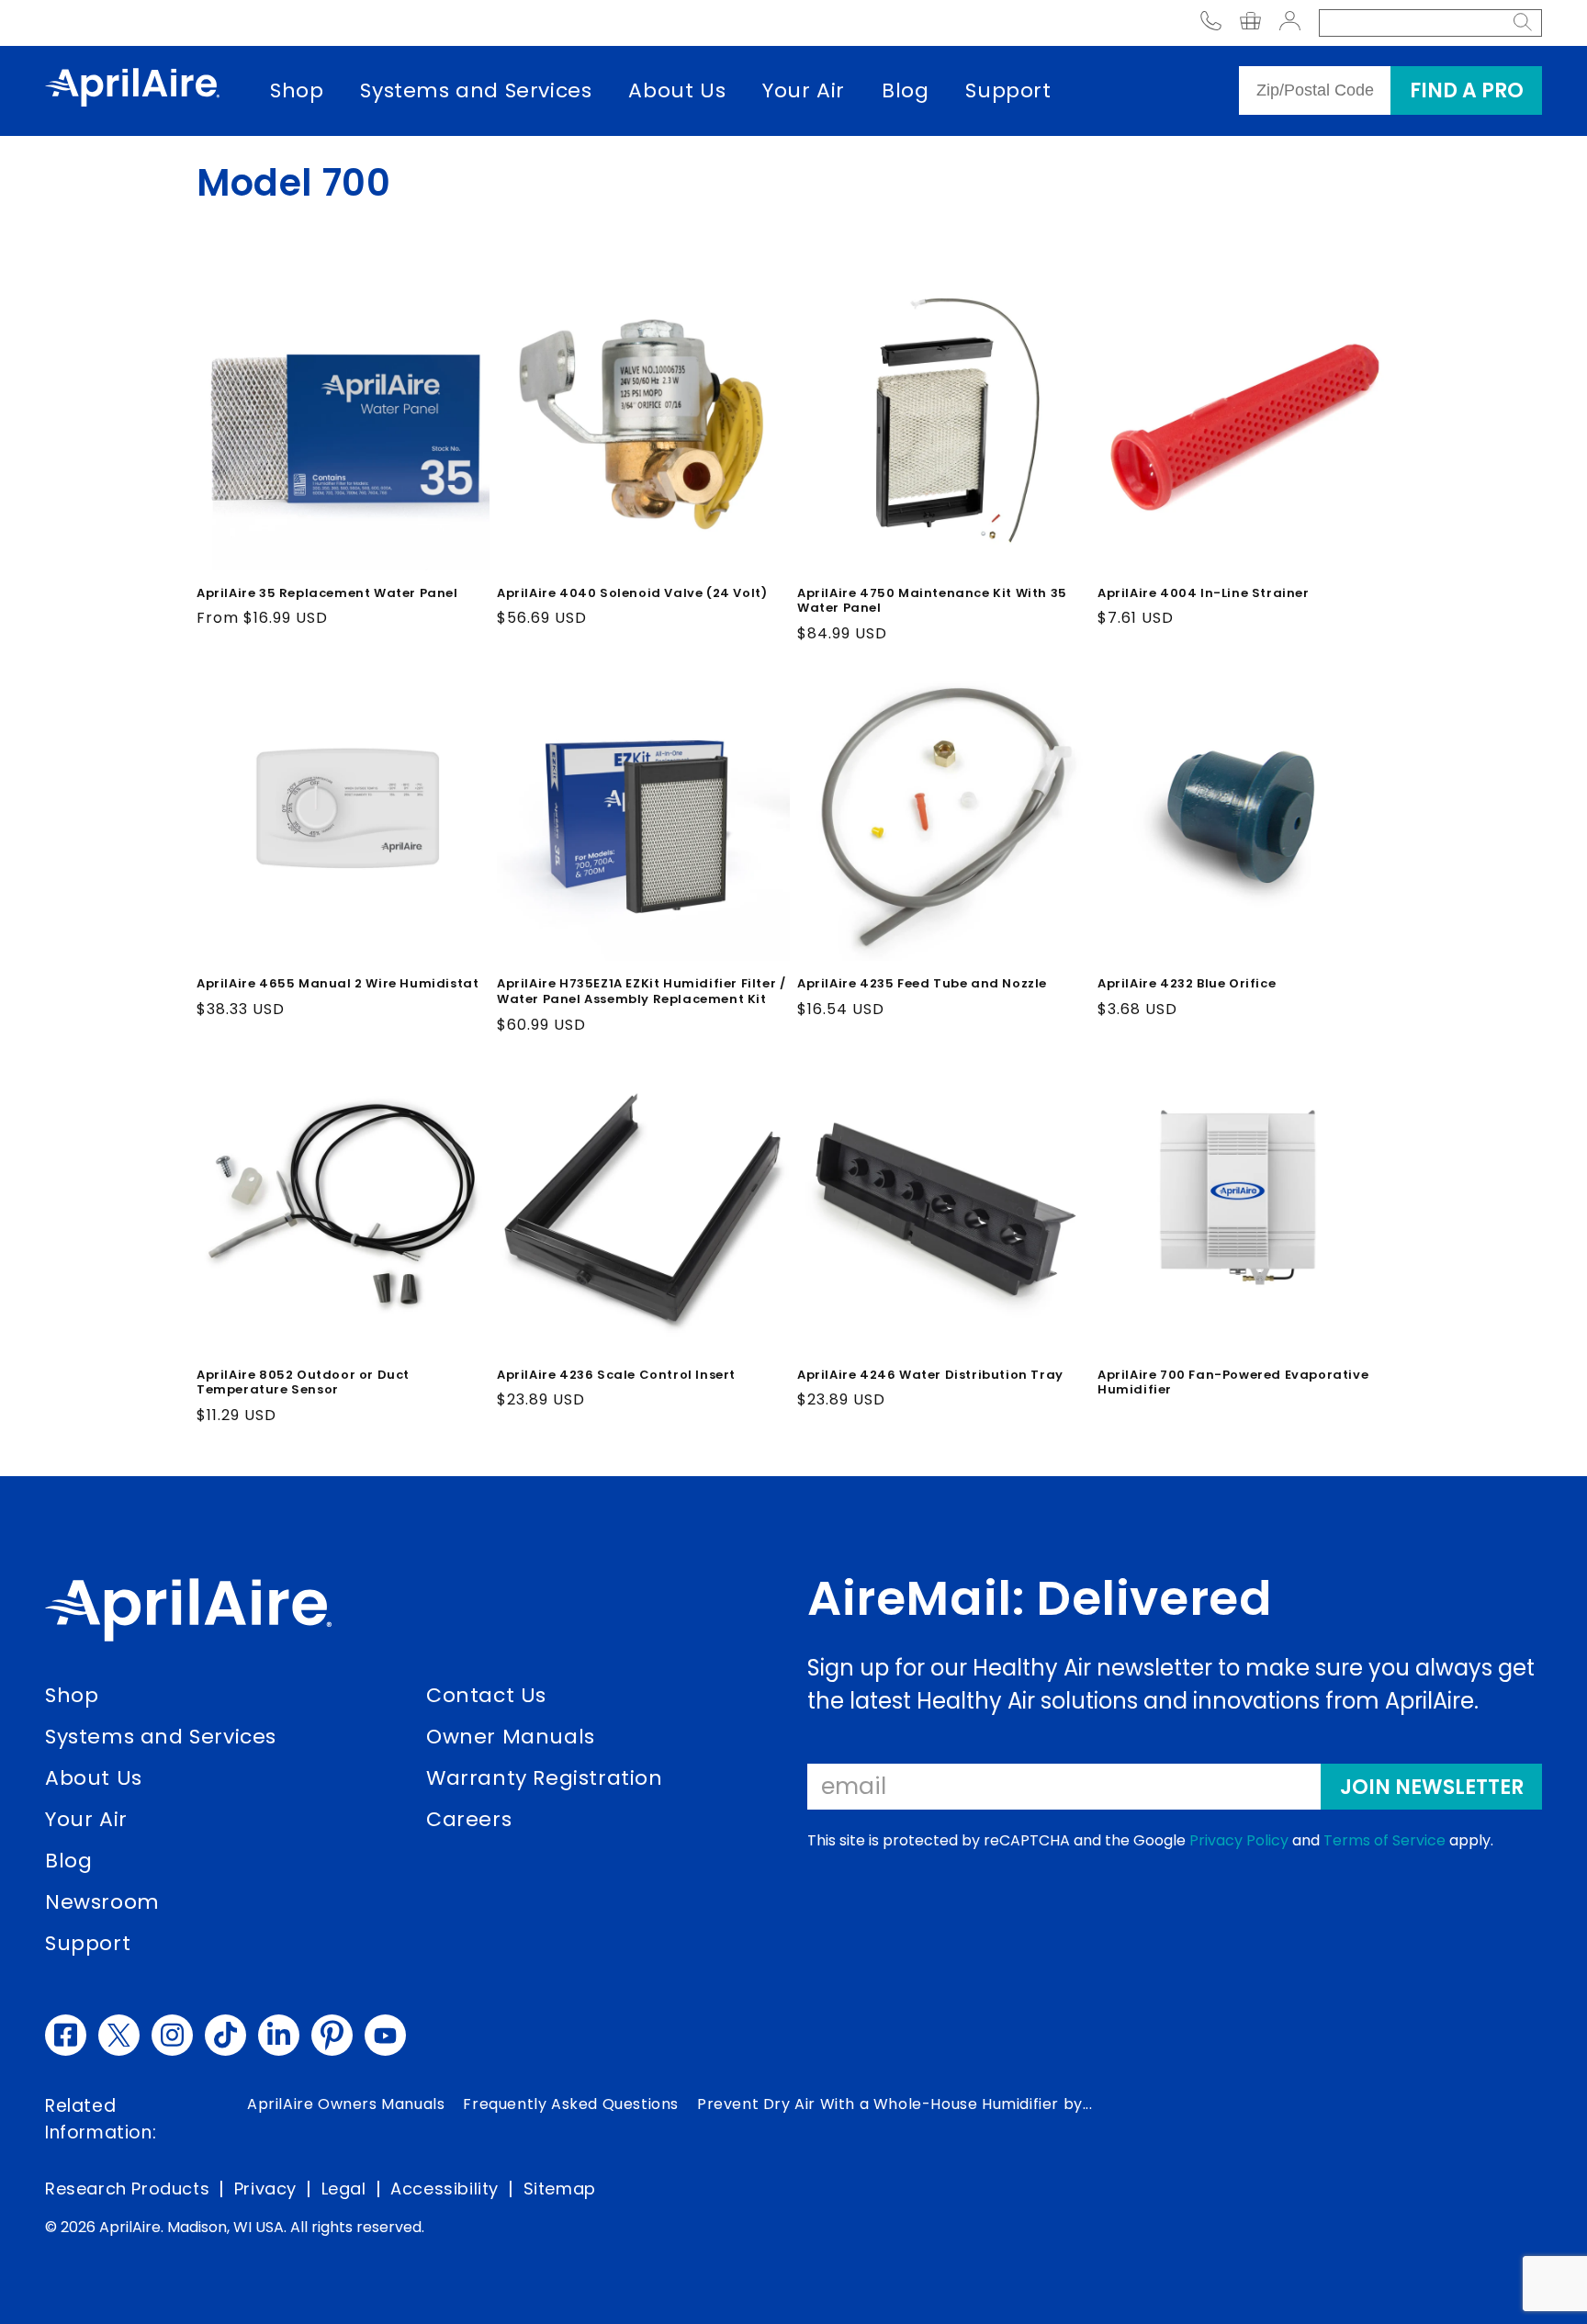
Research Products (127, 2189)
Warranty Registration (545, 1778)
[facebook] (66, 2035)
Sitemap (560, 2189)
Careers (469, 1819)
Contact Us (486, 1695)
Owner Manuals (511, 1737)
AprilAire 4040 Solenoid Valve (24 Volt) (632, 594)
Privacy (265, 2189)
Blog (905, 90)
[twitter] (119, 2035)
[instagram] (172, 2035)
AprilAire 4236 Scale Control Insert (616, 1376)
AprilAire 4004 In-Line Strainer (1204, 594)
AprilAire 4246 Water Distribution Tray (930, 1376)
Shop (297, 90)
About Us (677, 90)
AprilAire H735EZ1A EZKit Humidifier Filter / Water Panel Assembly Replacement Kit (641, 992)
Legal (344, 2189)
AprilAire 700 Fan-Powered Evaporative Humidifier (1233, 1383)
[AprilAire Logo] (132, 91)
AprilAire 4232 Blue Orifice (1187, 984)
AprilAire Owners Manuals (346, 2104)
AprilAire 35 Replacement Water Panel (327, 594)
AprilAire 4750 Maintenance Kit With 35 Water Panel (932, 602)
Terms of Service (1384, 1840)
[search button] (1523, 23)
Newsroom (102, 1902)
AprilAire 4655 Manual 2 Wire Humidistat (338, 984)
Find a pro (1467, 90)
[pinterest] (332, 2035)
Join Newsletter (1432, 1787)
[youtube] (385, 2035)
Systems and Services (476, 90)
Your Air (804, 90)
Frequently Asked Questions (571, 2104)
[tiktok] (225, 2035)
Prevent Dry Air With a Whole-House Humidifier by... (895, 2104)
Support (1008, 90)
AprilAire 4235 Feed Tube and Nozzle (922, 984)
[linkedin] (279, 2035)
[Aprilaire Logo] (188, 1614)
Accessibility (445, 2189)
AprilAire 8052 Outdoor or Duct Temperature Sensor (303, 1383)
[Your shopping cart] (1250, 23)
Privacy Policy (1239, 1840)
